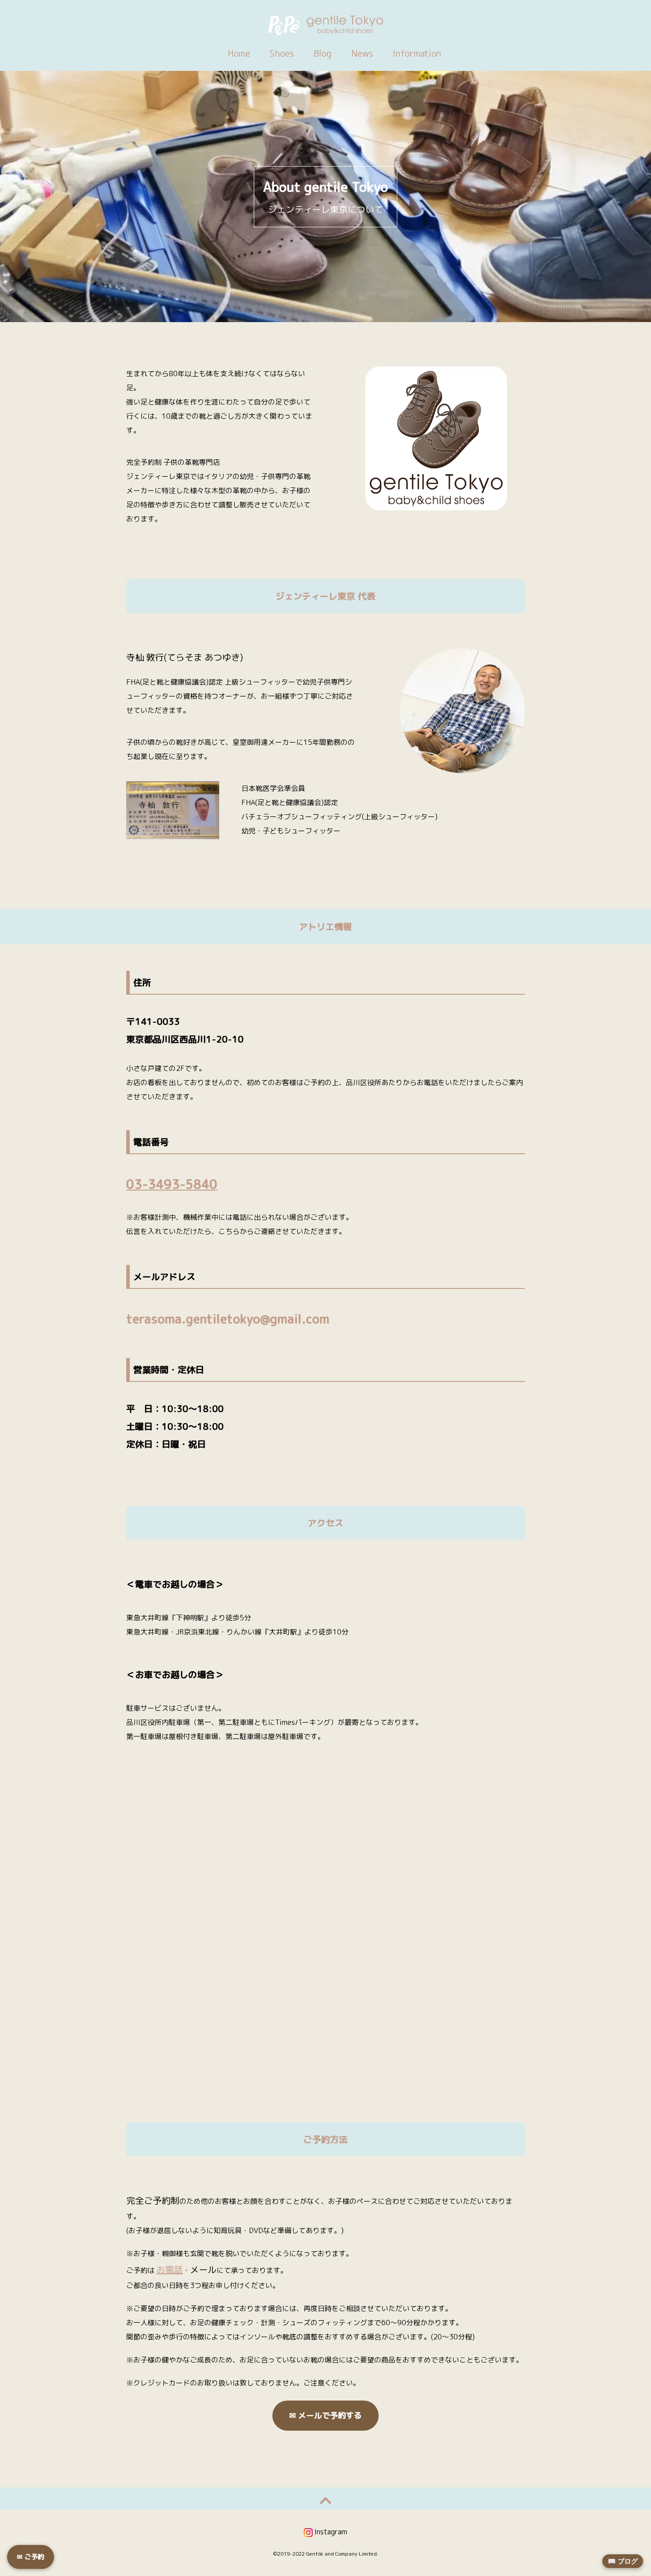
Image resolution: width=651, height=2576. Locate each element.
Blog (323, 53)
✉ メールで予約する (325, 2415)
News (362, 53)
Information (417, 53)
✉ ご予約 (31, 2557)
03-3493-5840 (172, 1184)
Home (239, 53)
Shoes (282, 53)
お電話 (170, 2269)
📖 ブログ (623, 2561)
